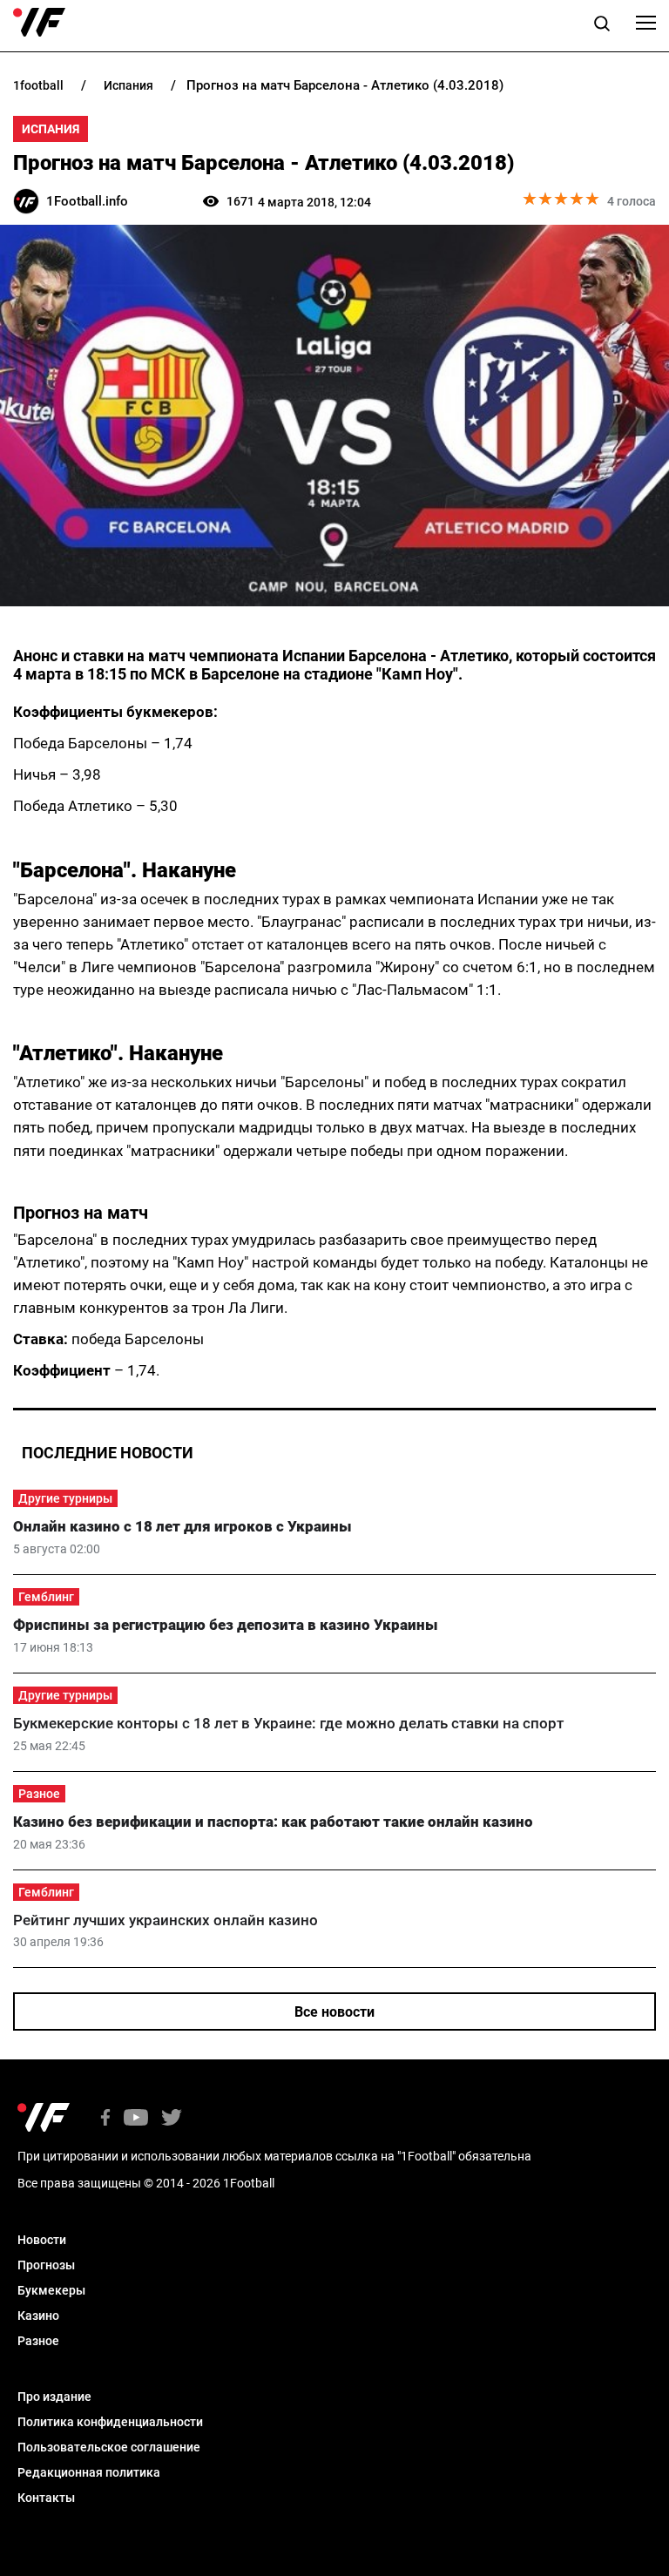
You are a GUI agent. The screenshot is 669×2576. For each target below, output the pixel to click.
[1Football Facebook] (105, 2119)
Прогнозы (46, 2265)
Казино (38, 2316)
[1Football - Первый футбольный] (39, 23)
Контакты (46, 2498)
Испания (51, 129)
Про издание (54, 2397)
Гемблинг (46, 1597)
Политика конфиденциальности (110, 2422)
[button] (602, 26)
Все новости (334, 2012)
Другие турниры (65, 1498)
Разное (39, 1794)
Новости (42, 2240)
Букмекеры (51, 2290)
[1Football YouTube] (136, 2119)
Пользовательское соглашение (109, 2447)
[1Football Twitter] (172, 2119)
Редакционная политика (89, 2472)
